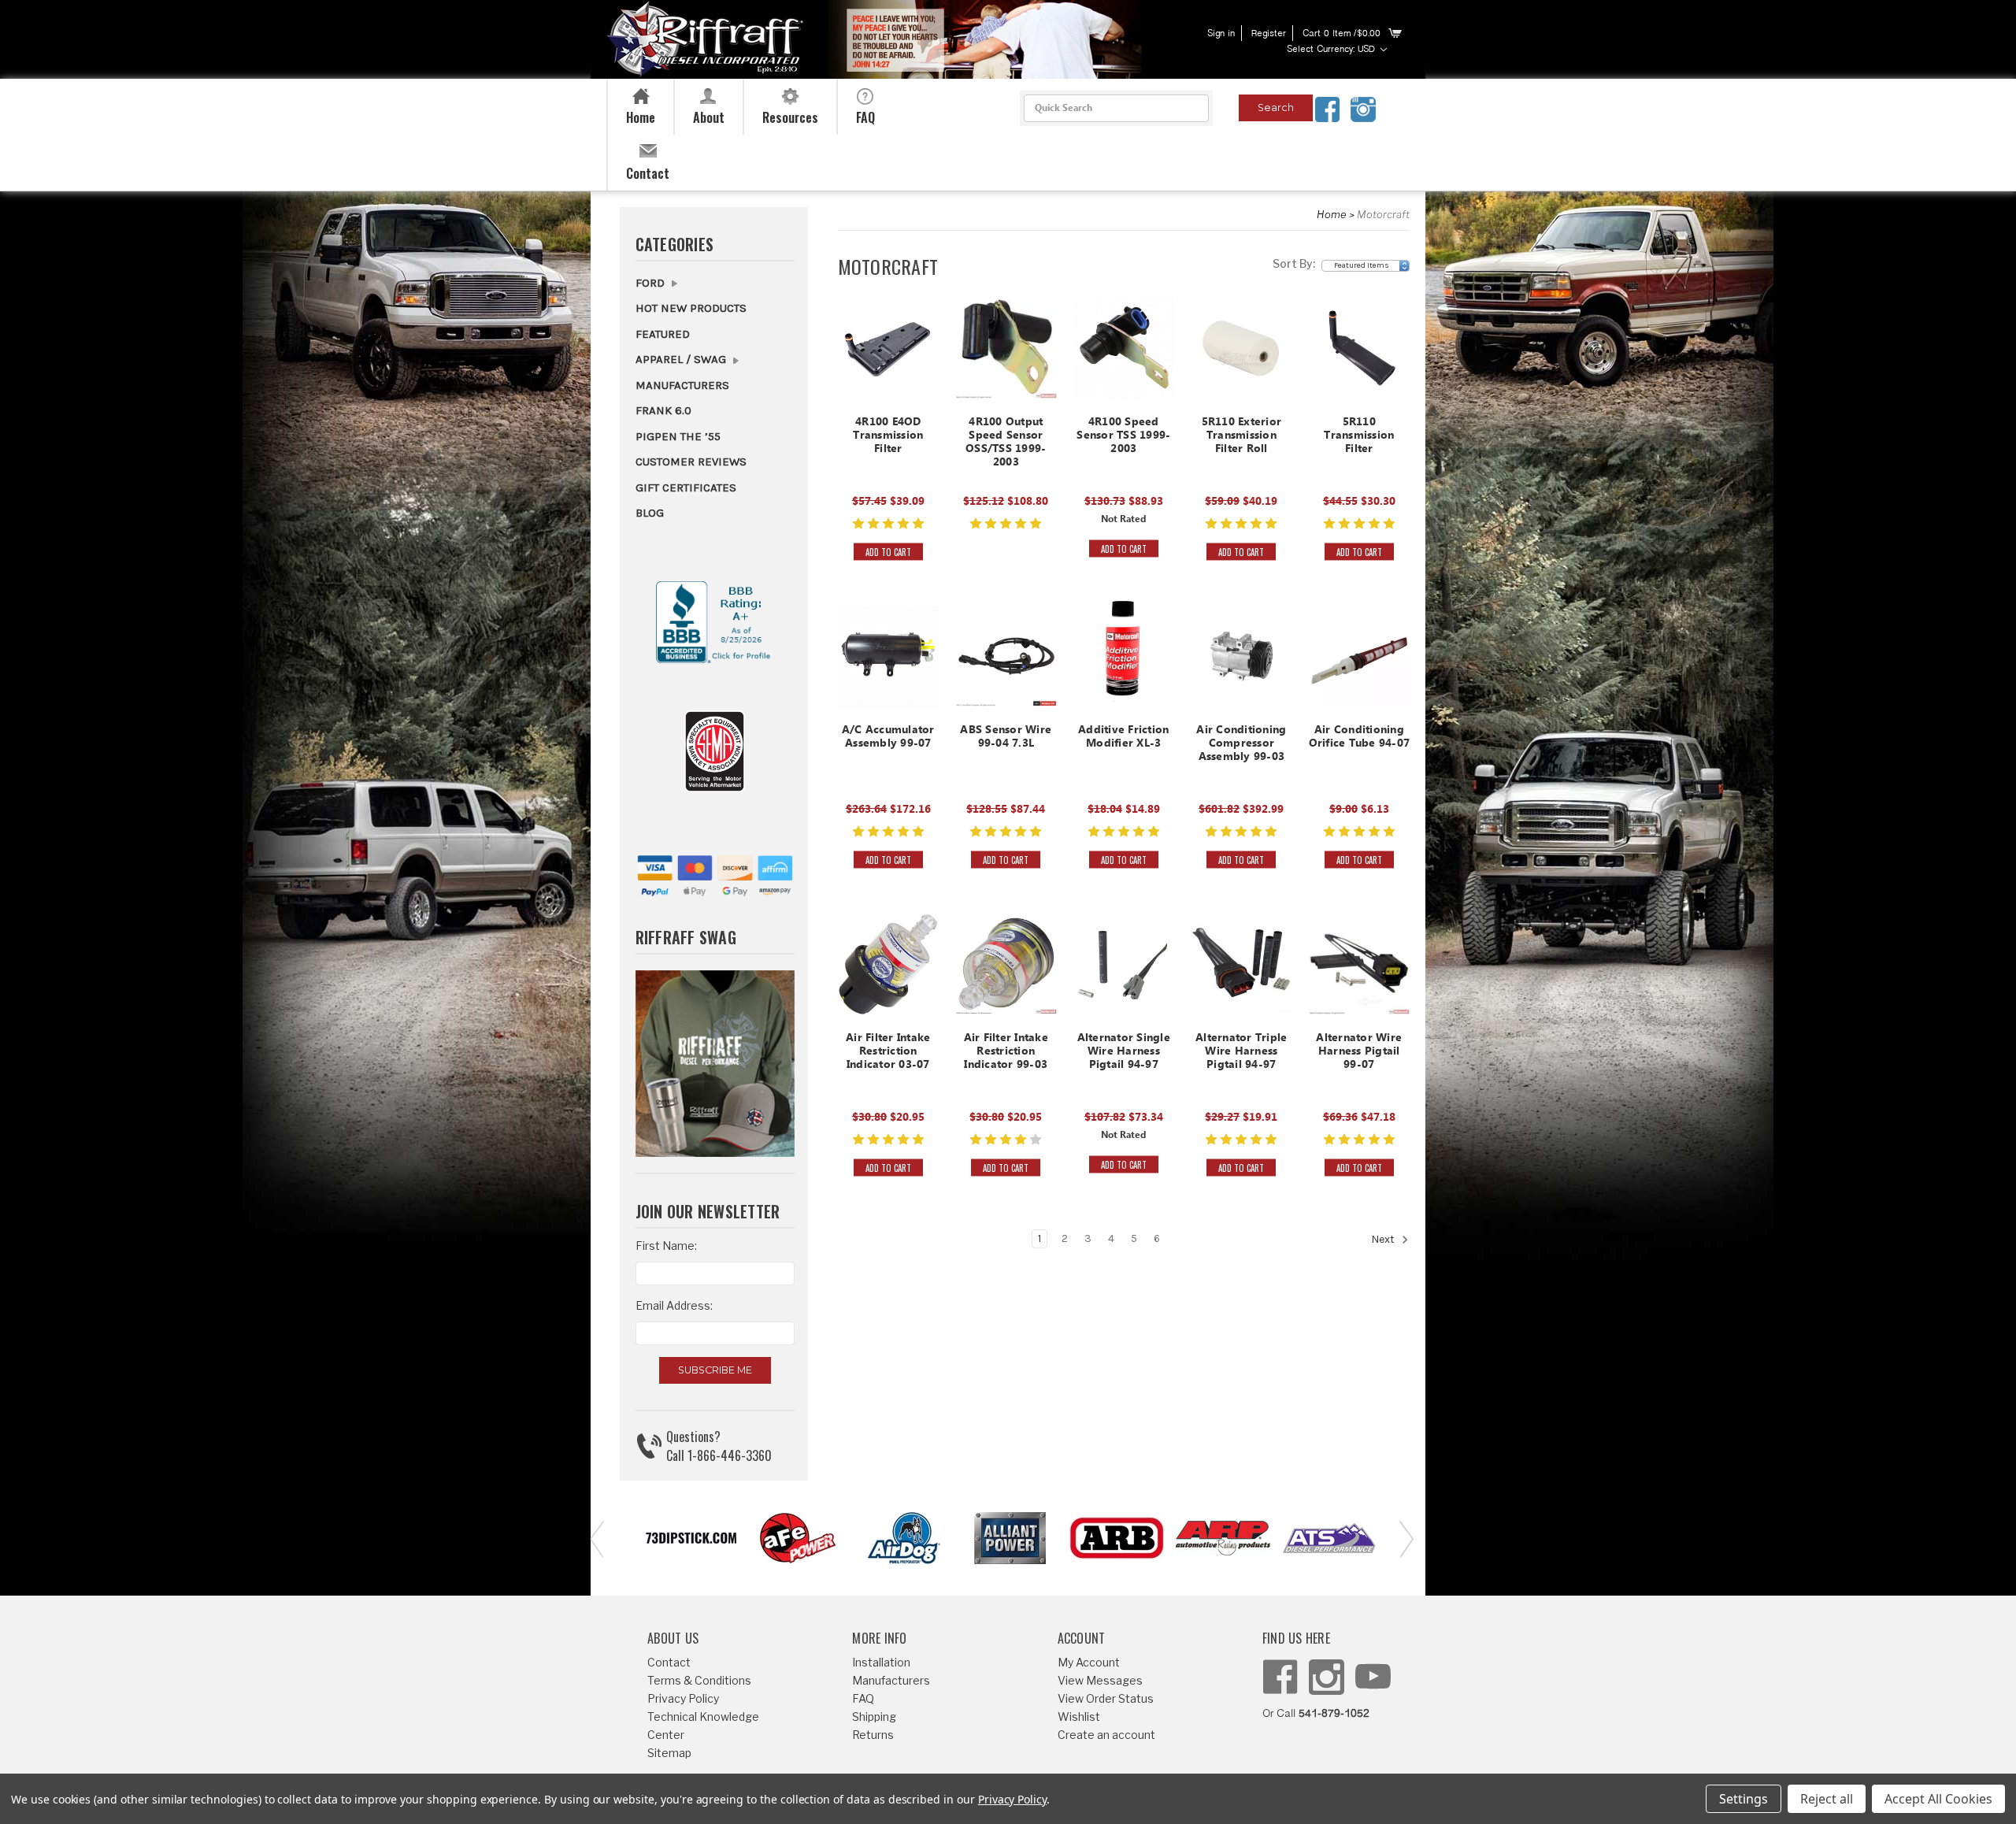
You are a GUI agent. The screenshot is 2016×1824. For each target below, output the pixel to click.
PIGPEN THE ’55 (678, 436)
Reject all (1827, 1799)
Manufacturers (682, 385)
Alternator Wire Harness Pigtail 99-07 (1359, 1053)
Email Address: (674, 1305)
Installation (881, 1662)
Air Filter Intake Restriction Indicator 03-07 (888, 1053)
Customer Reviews (691, 462)
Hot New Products (691, 308)
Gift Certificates (686, 488)
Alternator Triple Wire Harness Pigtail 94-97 (1241, 1053)
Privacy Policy (683, 1698)
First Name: (666, 1246)
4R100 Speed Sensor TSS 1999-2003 (1123, 437)
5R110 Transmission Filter (1359, 437)
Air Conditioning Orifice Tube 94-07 (1360, 738)
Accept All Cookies (1938, 1799)
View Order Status (1106, 1698)
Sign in (1221, 34)
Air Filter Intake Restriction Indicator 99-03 (1006, 1053)
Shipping (874, 1716)
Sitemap (669, 1753)
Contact (669, 1662)
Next (1384, 1240)
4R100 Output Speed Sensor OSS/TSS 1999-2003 (1006, 443)
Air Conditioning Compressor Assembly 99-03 (1241, 745)
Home (1332, 214)
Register (1269, 34)
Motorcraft (1383, 214)
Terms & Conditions (699, 1680)
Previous (595, 1538)
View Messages (1100, 1680)
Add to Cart (888, 551)
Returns (873, 1735)
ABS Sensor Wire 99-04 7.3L (1006, 738)
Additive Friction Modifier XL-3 (1123, 738)
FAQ (863, 1698)
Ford (652, 283)
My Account (1089, 1662)
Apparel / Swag (682, 359)
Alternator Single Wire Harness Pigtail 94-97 (1124, 1053)
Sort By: (1294, 263)
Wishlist (1079, 1716)
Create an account (1106, 1735)
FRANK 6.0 (663, 410)
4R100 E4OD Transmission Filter (888, 437)
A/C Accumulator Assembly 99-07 (888, 738)
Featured (663, 334)
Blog (650, 513)
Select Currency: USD (1332, 50)
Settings (1744, 1799)
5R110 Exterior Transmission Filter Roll (1242, 437)
